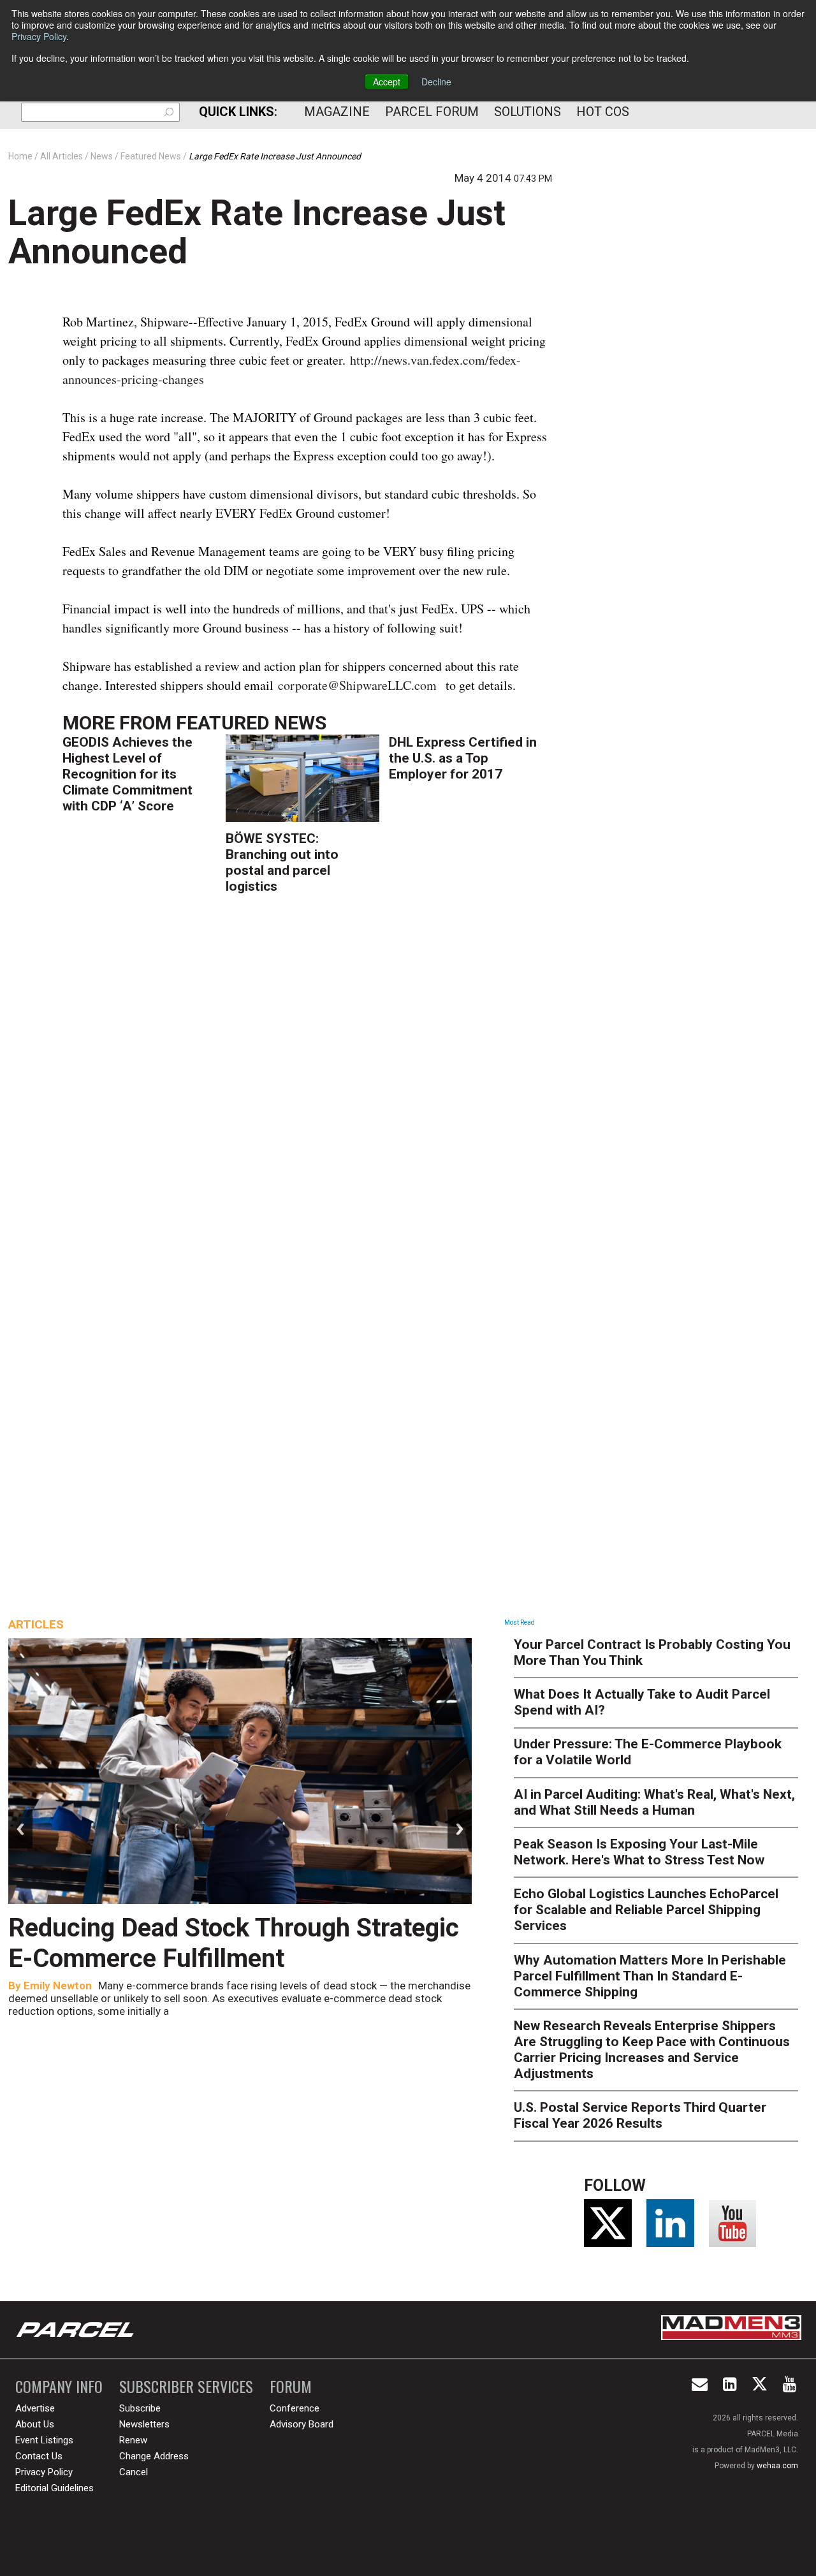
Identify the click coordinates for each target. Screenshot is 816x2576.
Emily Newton (58, 1986)
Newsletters (144, 2424)
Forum (291, 2386)
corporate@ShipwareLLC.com (357, 685)
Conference (295, 2408)
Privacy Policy (39, 36)
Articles (36, 1624)
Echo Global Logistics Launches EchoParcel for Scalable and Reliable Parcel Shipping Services (646, 1910)
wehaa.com (777, 2466)
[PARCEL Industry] (76, 2330)
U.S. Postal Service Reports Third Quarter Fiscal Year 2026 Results (640, 2115)
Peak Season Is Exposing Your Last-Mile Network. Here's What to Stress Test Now (639, 1852)
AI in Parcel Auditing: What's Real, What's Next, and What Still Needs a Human (654, 1802)
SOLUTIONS (528, 112)
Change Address (154, 2456)
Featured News (251, 723)
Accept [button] (387, 82)
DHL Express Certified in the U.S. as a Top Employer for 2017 (463, 758)
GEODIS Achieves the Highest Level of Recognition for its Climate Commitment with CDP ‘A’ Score (127, 774)
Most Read (520, 1622)
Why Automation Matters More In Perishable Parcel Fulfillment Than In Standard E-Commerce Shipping (650, 1976)
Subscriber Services (186, 2386)
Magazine (337, 112)
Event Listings (44, 2440)
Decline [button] (436, 82)
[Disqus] (307, 1091)
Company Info (59, 2386)
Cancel (134, 2472)
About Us (35, 2424)
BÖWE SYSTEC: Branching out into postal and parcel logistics (282, 862)
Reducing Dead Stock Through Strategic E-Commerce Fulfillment (234, 1943)
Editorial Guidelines (55, 2488)
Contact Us (39, 2456)
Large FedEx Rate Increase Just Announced (257, 232)
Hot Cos (603, 112)
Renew (133, 2440)
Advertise (35, 2408)
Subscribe (140, 2408)
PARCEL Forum (432, 112)
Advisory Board (302, 2424)
